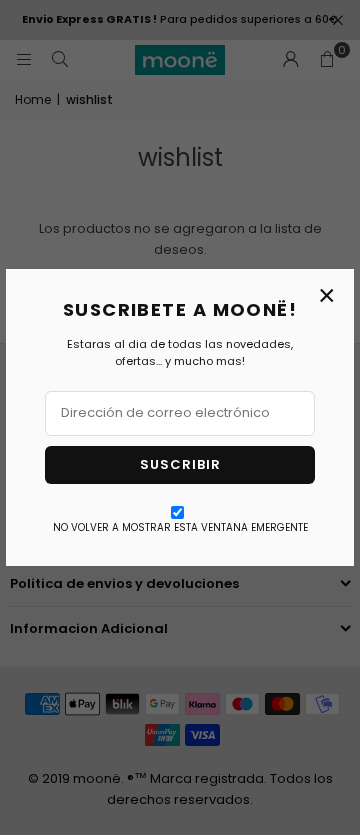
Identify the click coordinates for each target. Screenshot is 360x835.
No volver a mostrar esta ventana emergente (180, 527)
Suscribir (180, 464)
